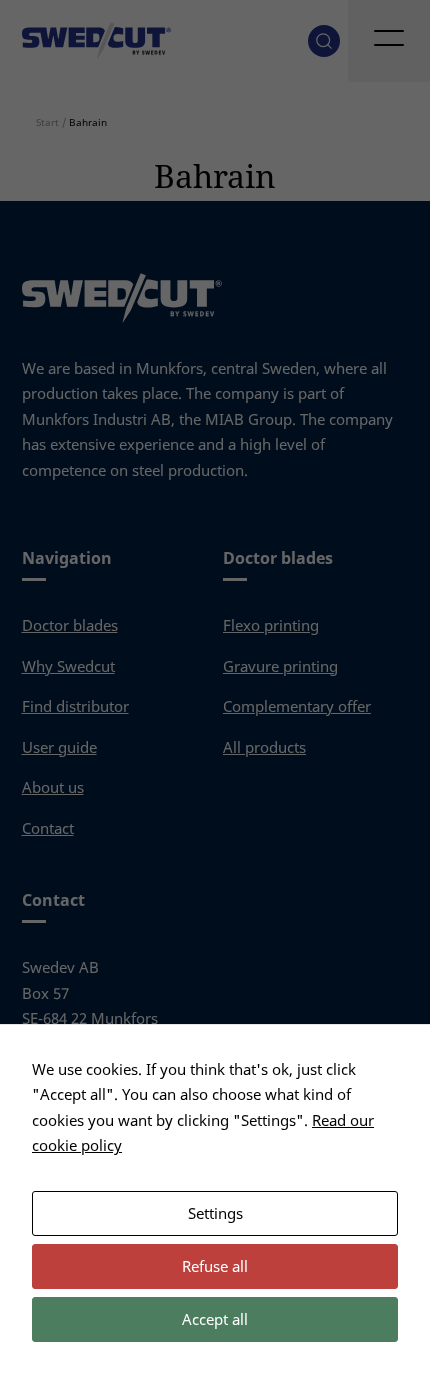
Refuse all (215, 1266)
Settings (215, 1213)
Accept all (215, 1319)
